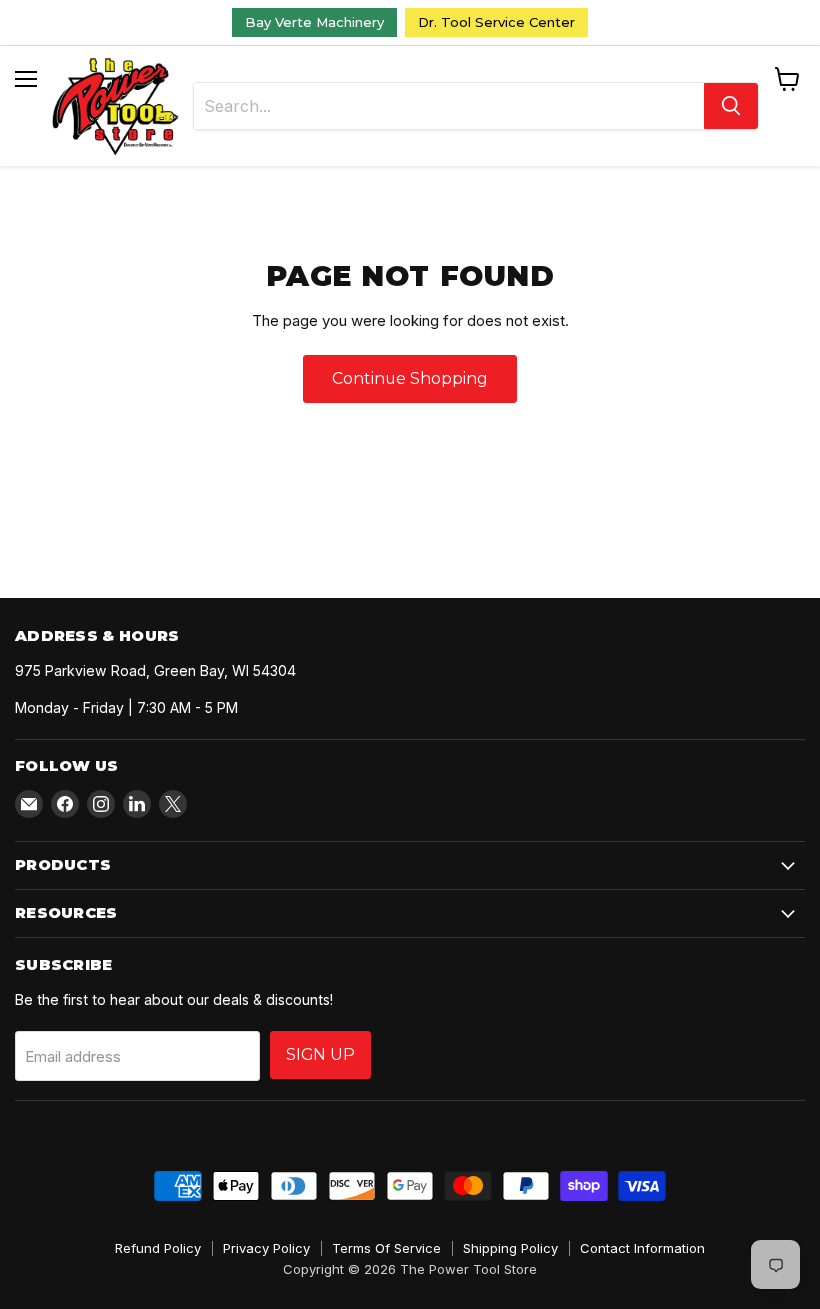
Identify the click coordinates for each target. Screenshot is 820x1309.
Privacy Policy (266, 1248)
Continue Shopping (410, 378)
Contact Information (642, 1248)
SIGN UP (320, 1054)
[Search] (731, 106)
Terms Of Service (386, 1248)
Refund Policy (158, 1248)
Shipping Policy (510, 1248)
